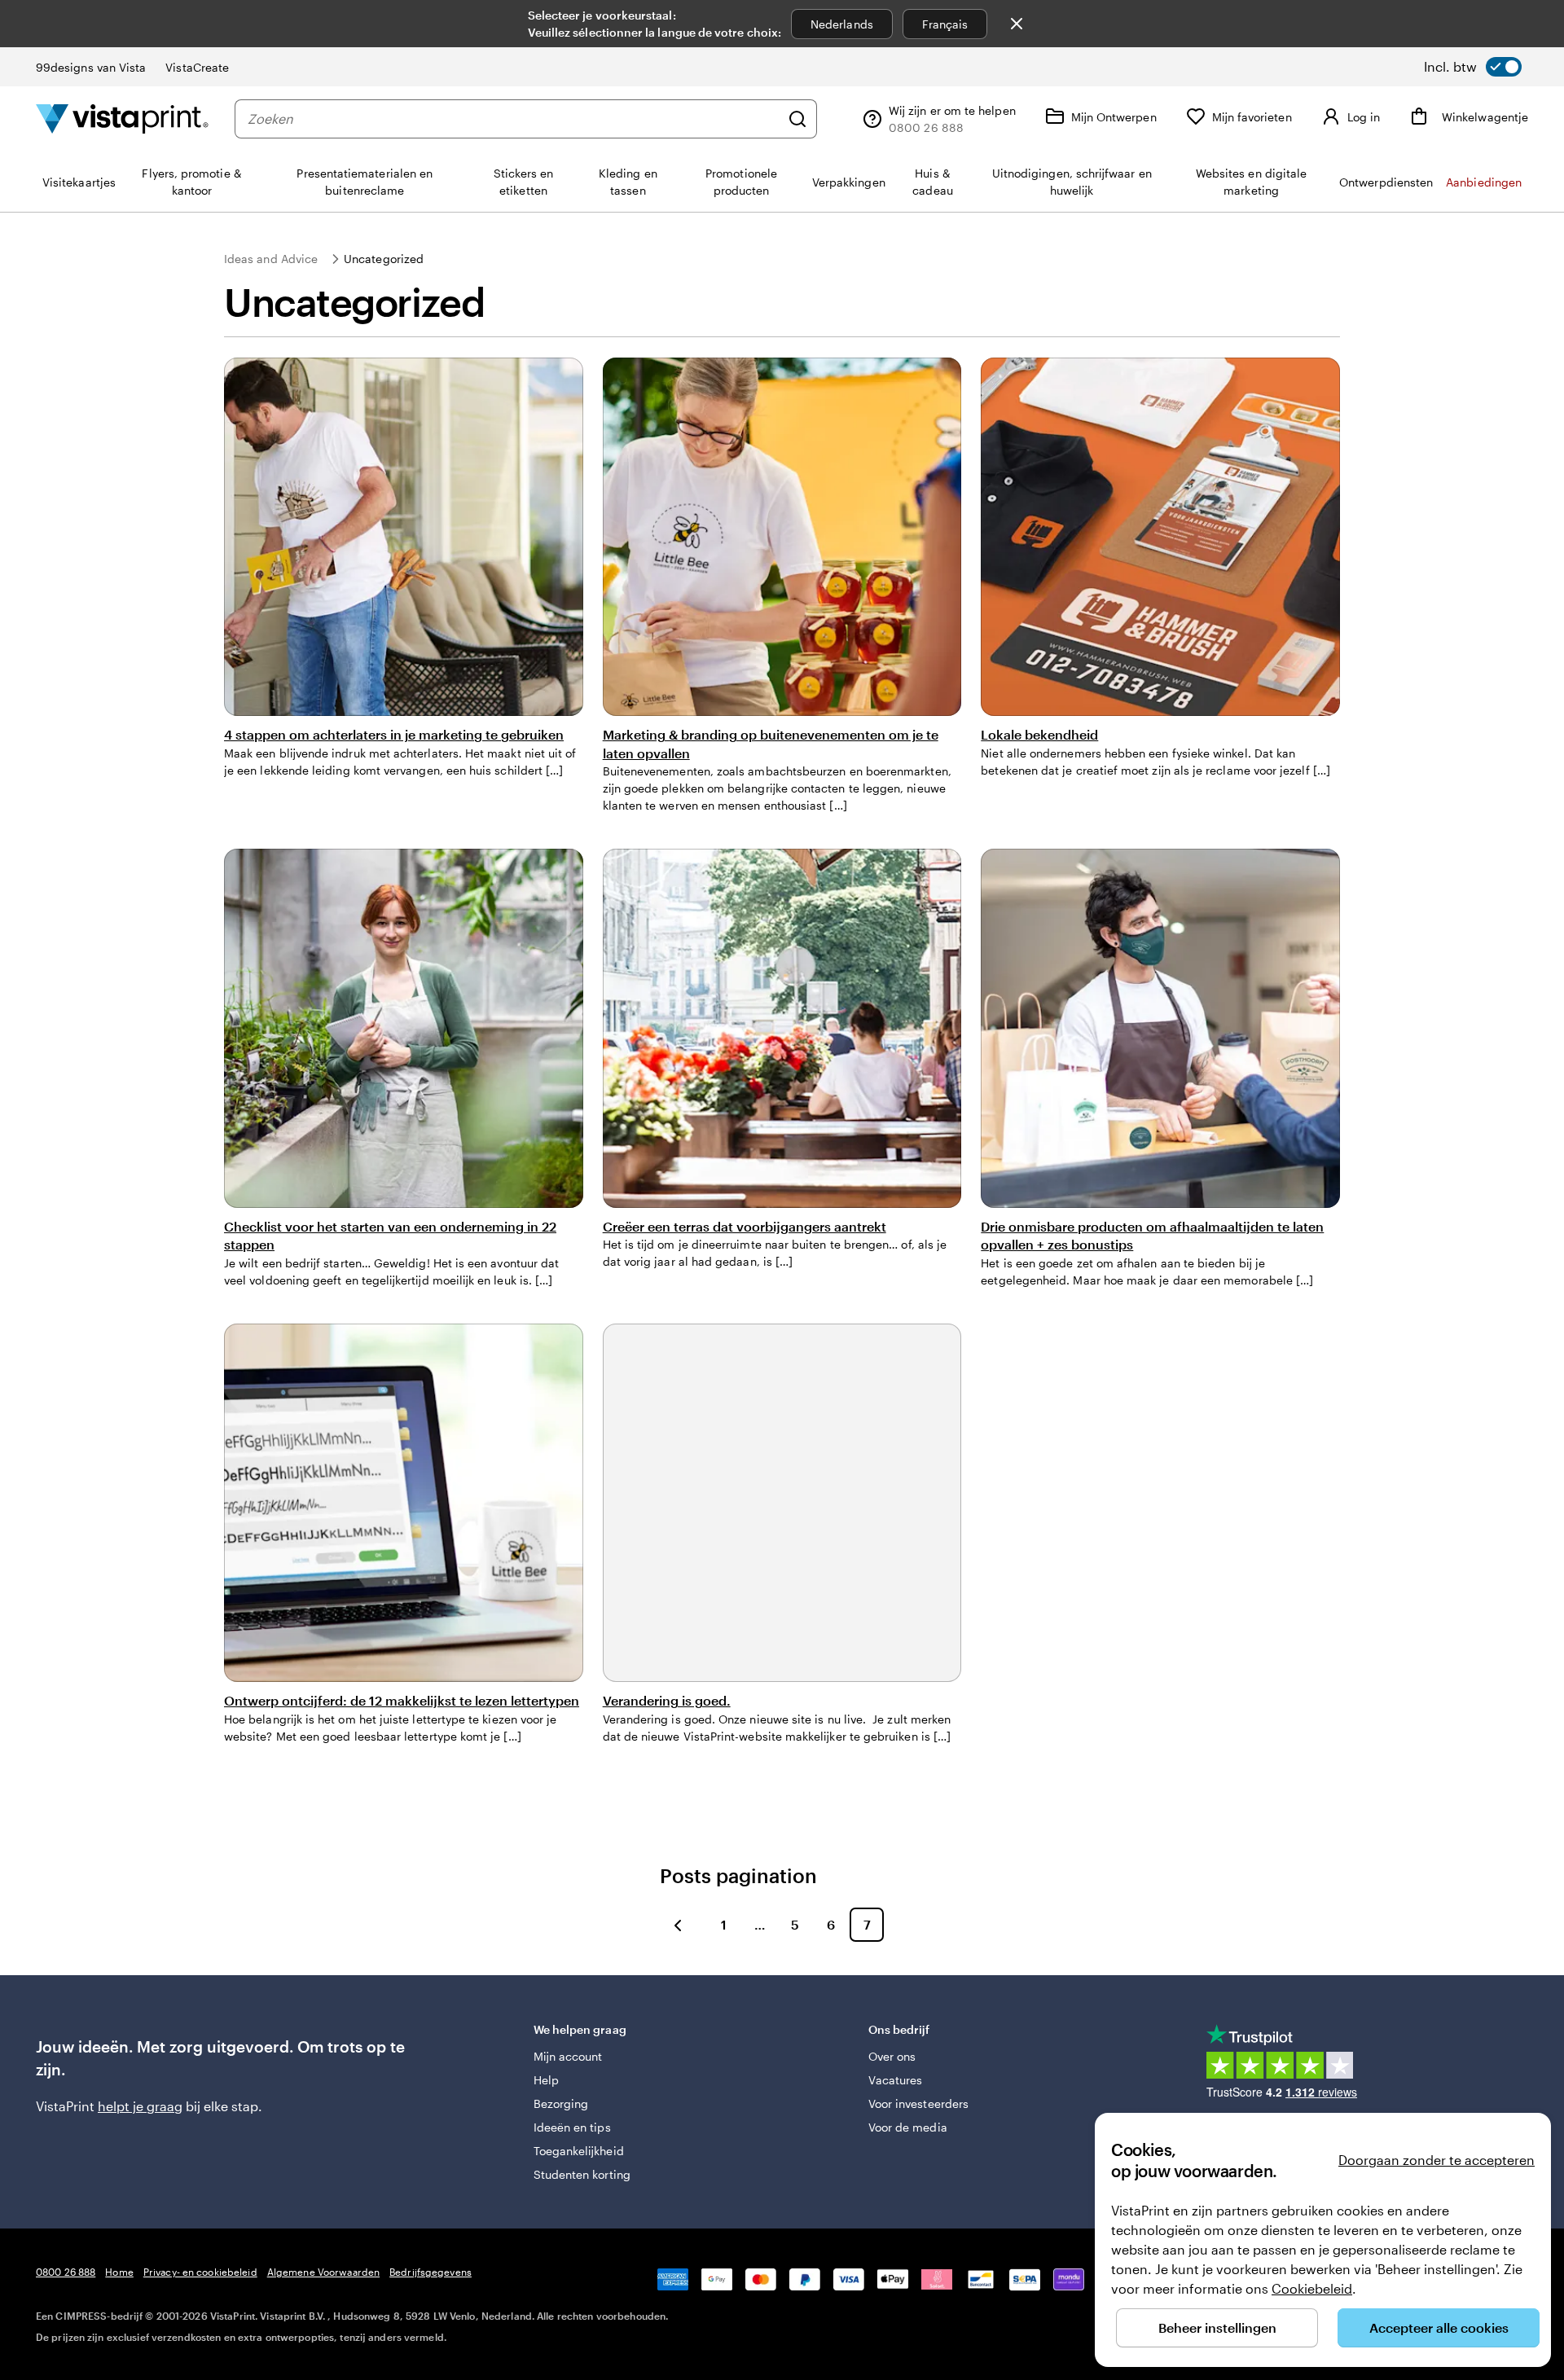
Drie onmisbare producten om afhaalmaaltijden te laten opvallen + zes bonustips (1152, 1235)
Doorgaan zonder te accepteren (1437, 2160)
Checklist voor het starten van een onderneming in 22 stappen (390, 1235)
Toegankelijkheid (579, 2151)
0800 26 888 (66, 2272)
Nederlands (842, 24)
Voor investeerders (918, 2103)
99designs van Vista (91, 67)
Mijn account (568, 2056)
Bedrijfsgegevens (431, 2272)
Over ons (892, 2056)
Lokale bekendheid (1039, 734)
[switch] (1473, 67)
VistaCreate (197, 67)
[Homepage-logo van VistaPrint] (122, 119)
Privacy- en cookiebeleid (200, 2272)
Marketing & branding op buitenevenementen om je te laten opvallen (771, 743)
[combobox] (514, 119)
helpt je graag (140, 2106)
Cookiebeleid (1312, 2288)
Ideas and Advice (271, 259)
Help (546, 2080)
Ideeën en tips (572, 2127)
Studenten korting (582, 2174)
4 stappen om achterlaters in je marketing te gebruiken (394, 734)
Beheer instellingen (1217, 2327)
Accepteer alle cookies (1439, 2327)
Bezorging (561, 2103)
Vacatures (896, 2080)
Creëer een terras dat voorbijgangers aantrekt (745, 1226)
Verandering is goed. (667, 1700)
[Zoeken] (797, 119)
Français (945, 24)
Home (119, 2272)
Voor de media (908, 2127)
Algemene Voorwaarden (323, 2272)
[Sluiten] (1017, 24)
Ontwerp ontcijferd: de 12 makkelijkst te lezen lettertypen (402, 1700)
